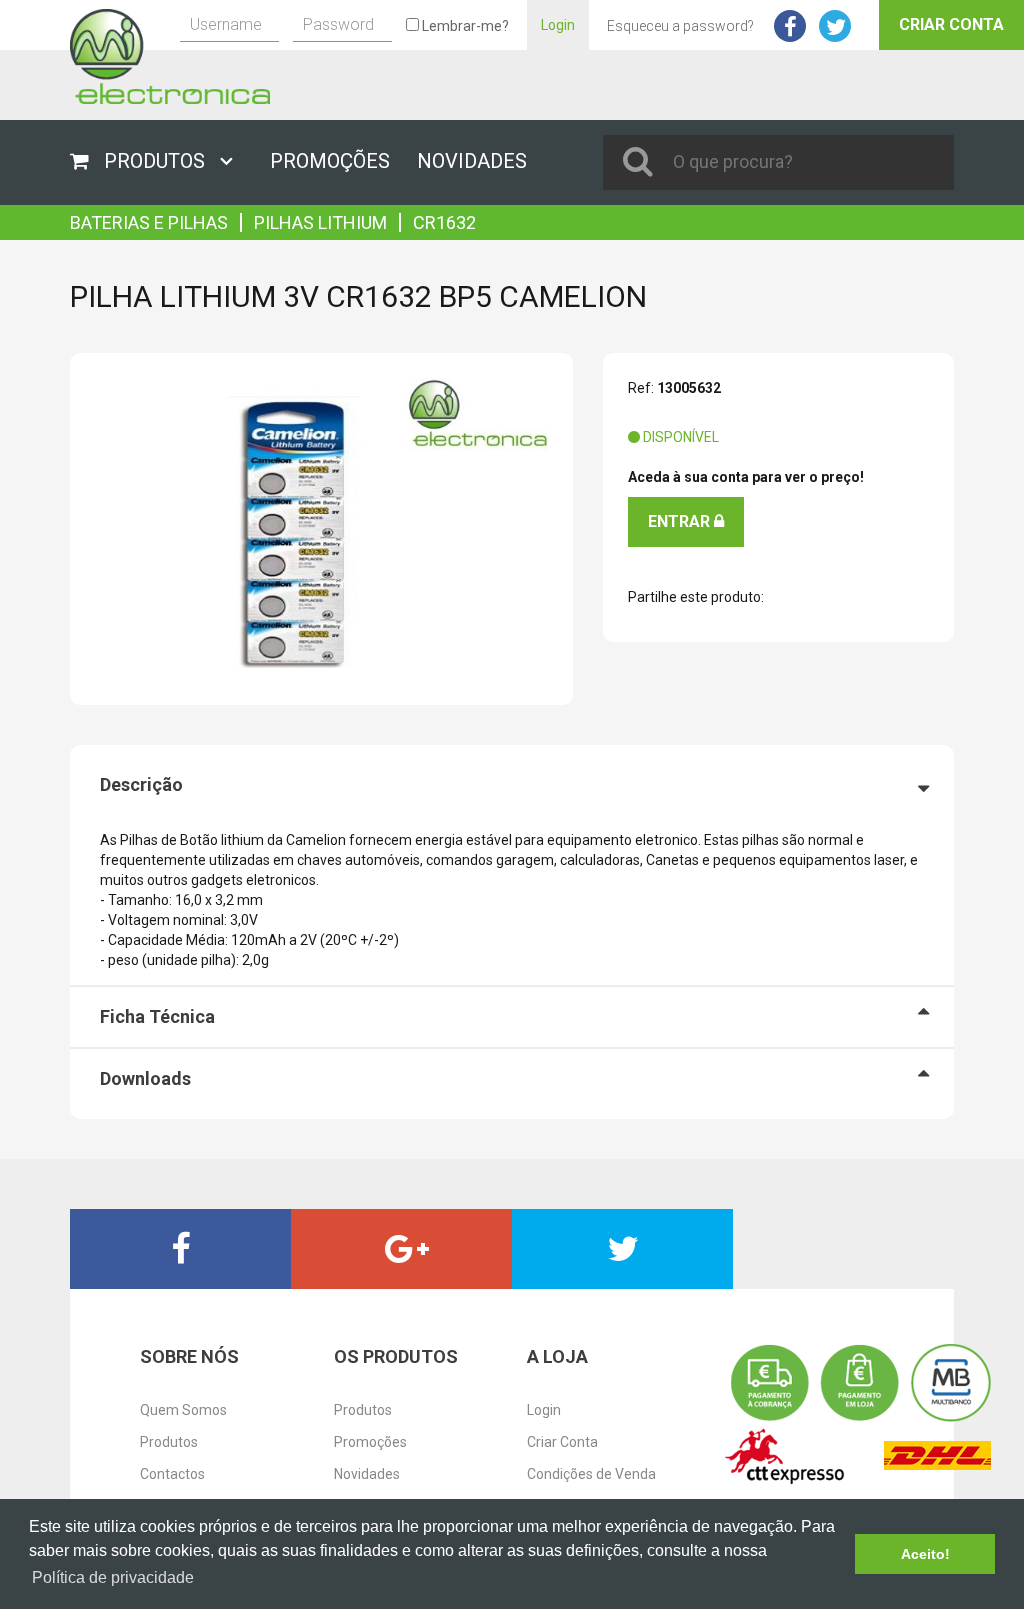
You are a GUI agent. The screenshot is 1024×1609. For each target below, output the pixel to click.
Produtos (169, 1442)
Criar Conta (951, 24)
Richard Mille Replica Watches (233, 215)
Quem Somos (183, 1410)
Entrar (681, 521)
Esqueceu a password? (680, 26)
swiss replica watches (68, 215)
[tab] (512, 785)
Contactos (172, 1474)
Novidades (367, 1474)
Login (558, 25)
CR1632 (444, 222)
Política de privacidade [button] (113, 1577)
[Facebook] (180, 1249)
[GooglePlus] (401, 1249)
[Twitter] (622, 1249)
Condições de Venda (591, 1474)
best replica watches (135, 1299)
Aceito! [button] (925, 1554)
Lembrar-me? (464, 26)
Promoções (370, 1442)
